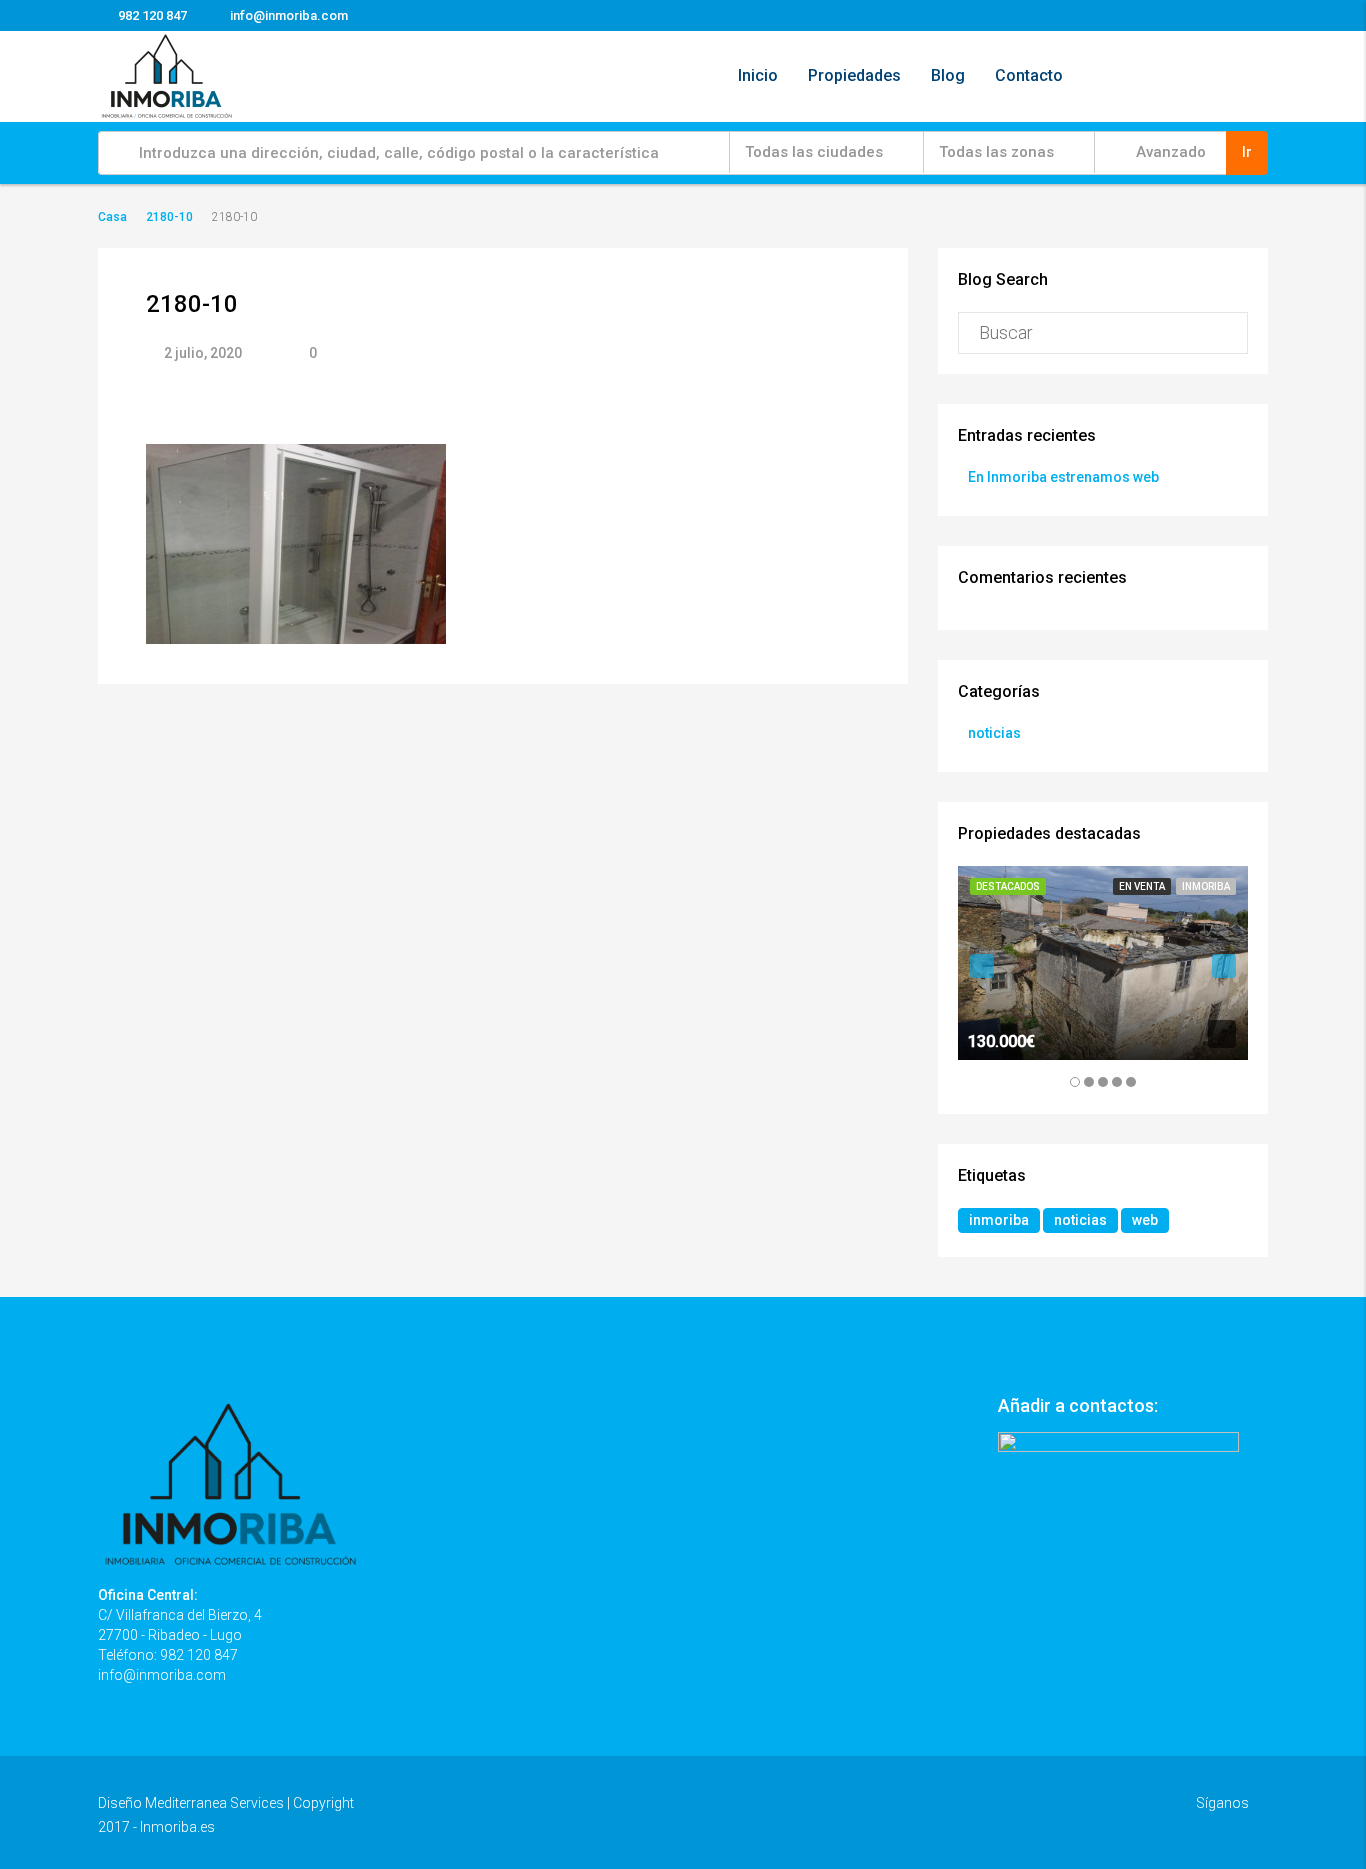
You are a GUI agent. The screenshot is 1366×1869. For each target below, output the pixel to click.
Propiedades (854, 75)
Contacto (1029, 75)
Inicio (758, 75)
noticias (994, 733)
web (1145, 1220)
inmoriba (999, 1220)
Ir (1247, 152)
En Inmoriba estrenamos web (1063, 477)
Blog (948, 75)
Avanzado (1169, 152)
